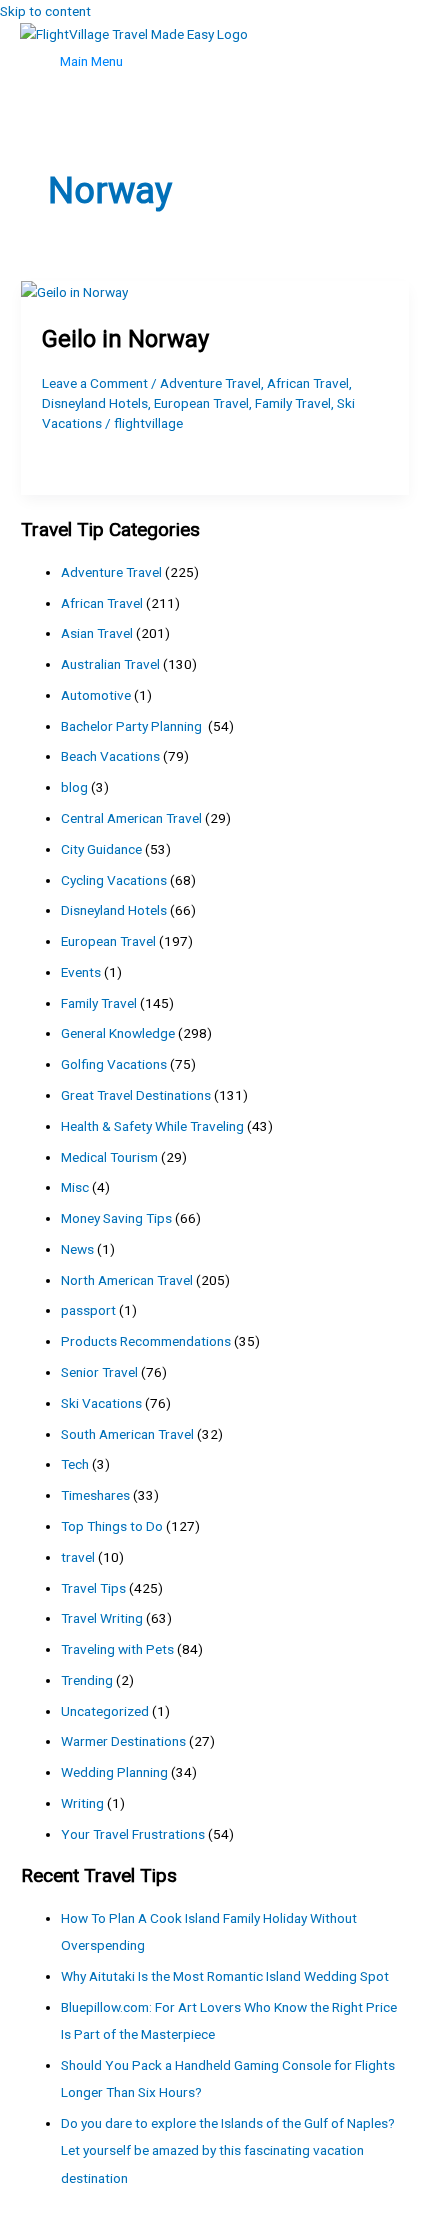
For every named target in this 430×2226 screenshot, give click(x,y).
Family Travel (293, 403)
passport (88, 1310)
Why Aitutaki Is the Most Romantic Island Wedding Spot (225, 1976)
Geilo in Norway (125, 339)
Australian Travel (110, 664)
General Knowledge (118, 1033)
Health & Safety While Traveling (152, 1126)
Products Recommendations (146, 1341)
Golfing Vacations (114, 1064)
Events (81, 972)
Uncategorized (105, 1711)
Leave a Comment (95, 383)
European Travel (201, 403)
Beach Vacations (110, 756)
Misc (75, 1187)
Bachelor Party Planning (133, 726)
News (77, 1249)
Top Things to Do (112, 1526)
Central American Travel (131, 818)
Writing (82, 1803)
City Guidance (101, 849)
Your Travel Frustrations (133, 1834)
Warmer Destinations (123, 1741)
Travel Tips (93, 1588)
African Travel (308, 383)
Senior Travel (99, 1372)
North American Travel (127, 1280)
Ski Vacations (101, 1403)
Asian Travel (97, 633)
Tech (75, 1464)
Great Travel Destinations (136, 1095)
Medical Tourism (109, 1157)
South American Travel (127, 1434)
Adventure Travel (210, 383)
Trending (87, 1680)
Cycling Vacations (114, 880)
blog (74, 787)
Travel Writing (102, 1618)
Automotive (96, 695)
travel (78, 1557)
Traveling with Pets (117, 1649)
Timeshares (95, 1495)
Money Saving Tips (116, 1218)
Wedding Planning (114, 1772)
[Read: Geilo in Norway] (74, 292)
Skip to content (45, 11)
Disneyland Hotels (95, 403)
